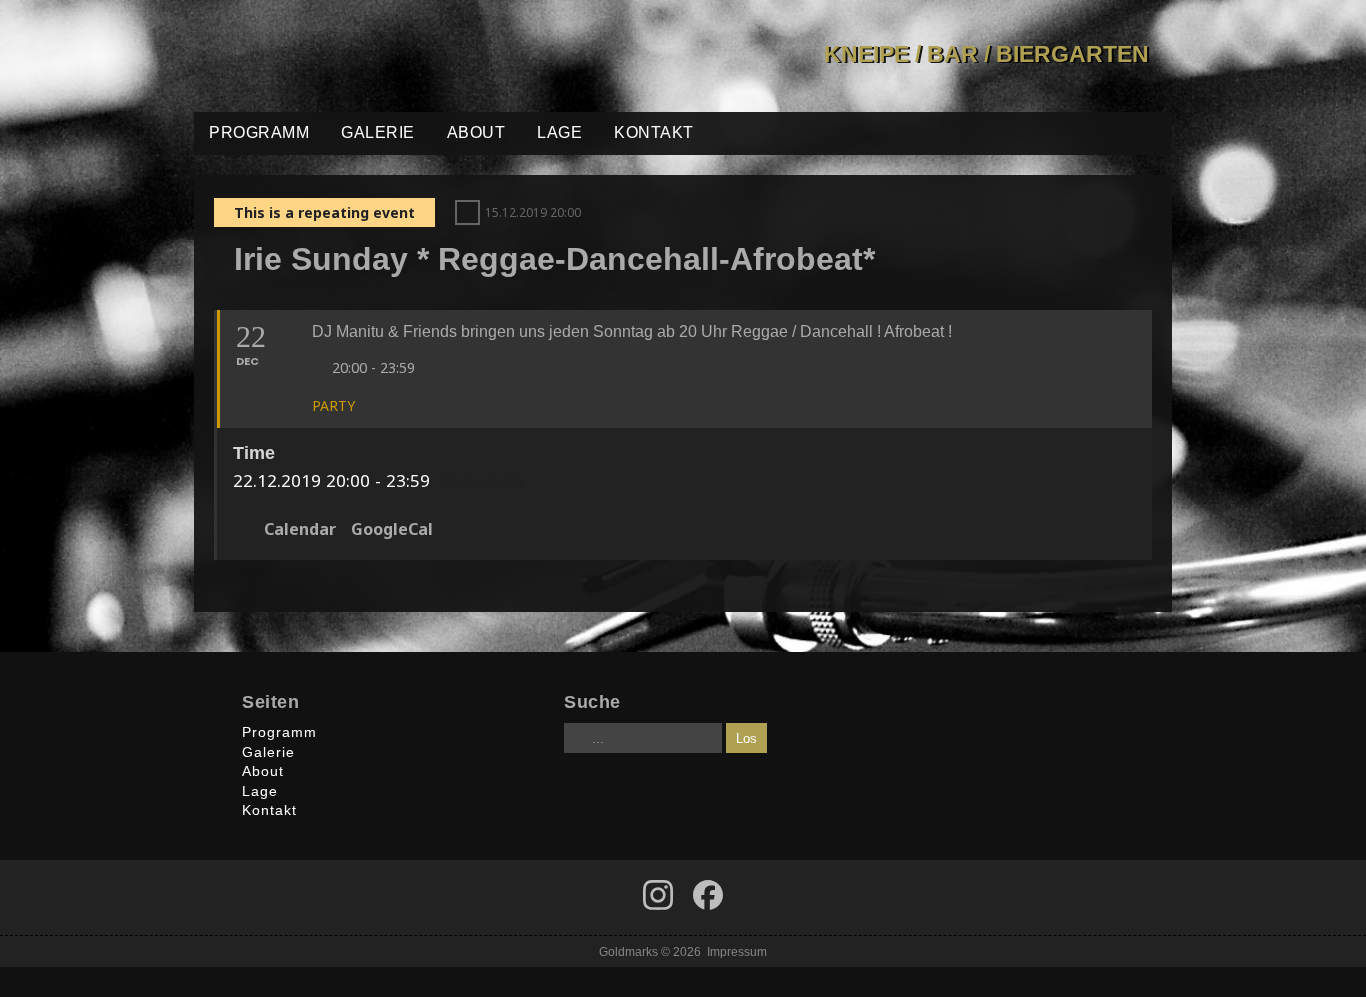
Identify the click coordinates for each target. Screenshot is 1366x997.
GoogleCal (392, 530)
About (476, 132)
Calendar (300, 530)
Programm (259, 132)
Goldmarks (337, 56)
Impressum (737, 951)
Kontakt (654, 132)
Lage (559, 132)
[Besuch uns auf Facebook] (658, 895)
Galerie (378, 132)
